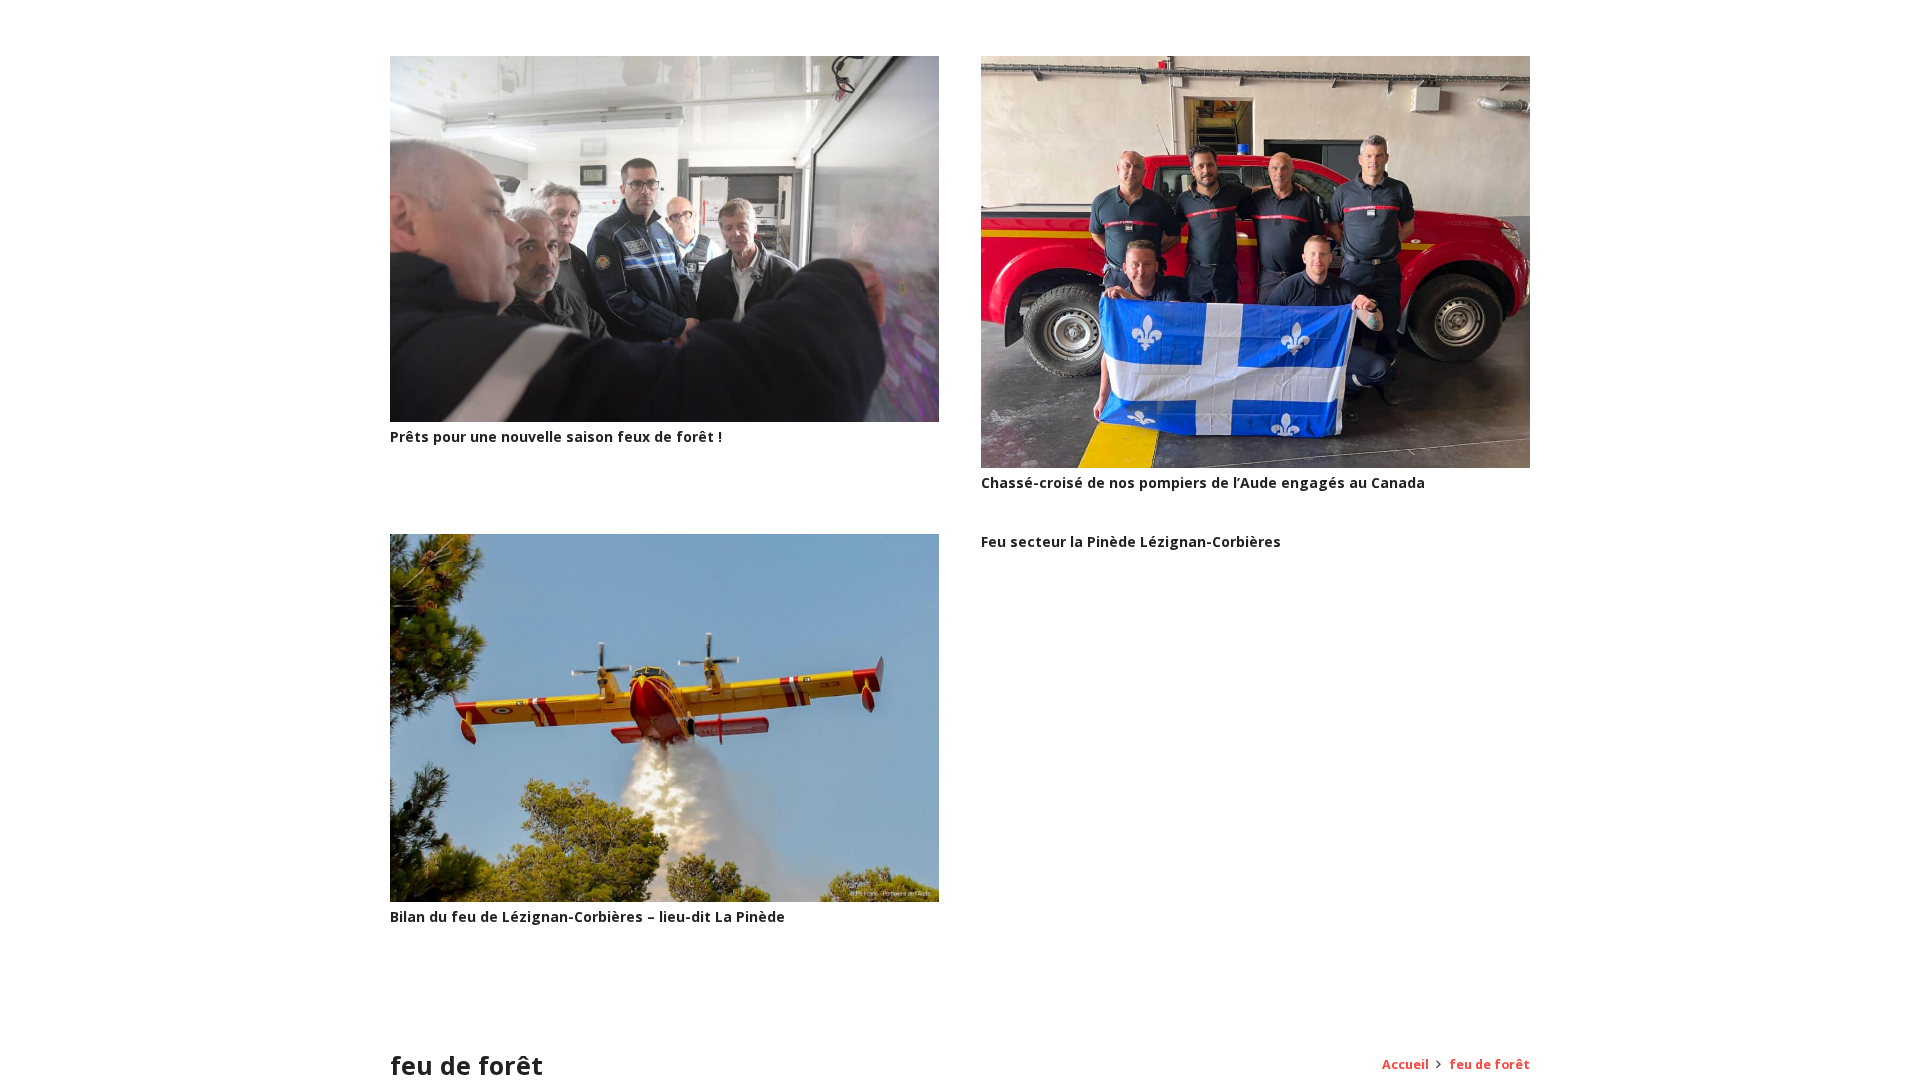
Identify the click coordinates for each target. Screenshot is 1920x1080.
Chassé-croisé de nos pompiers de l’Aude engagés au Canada (1203, 482)
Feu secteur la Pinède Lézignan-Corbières (1131, 541)
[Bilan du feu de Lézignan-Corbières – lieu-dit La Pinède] (664, 545)
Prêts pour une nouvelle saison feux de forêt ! (556, 436)
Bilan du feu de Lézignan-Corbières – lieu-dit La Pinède (587, 916)
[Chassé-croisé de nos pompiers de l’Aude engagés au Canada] (1255, 67)
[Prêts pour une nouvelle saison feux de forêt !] (664, 67)
